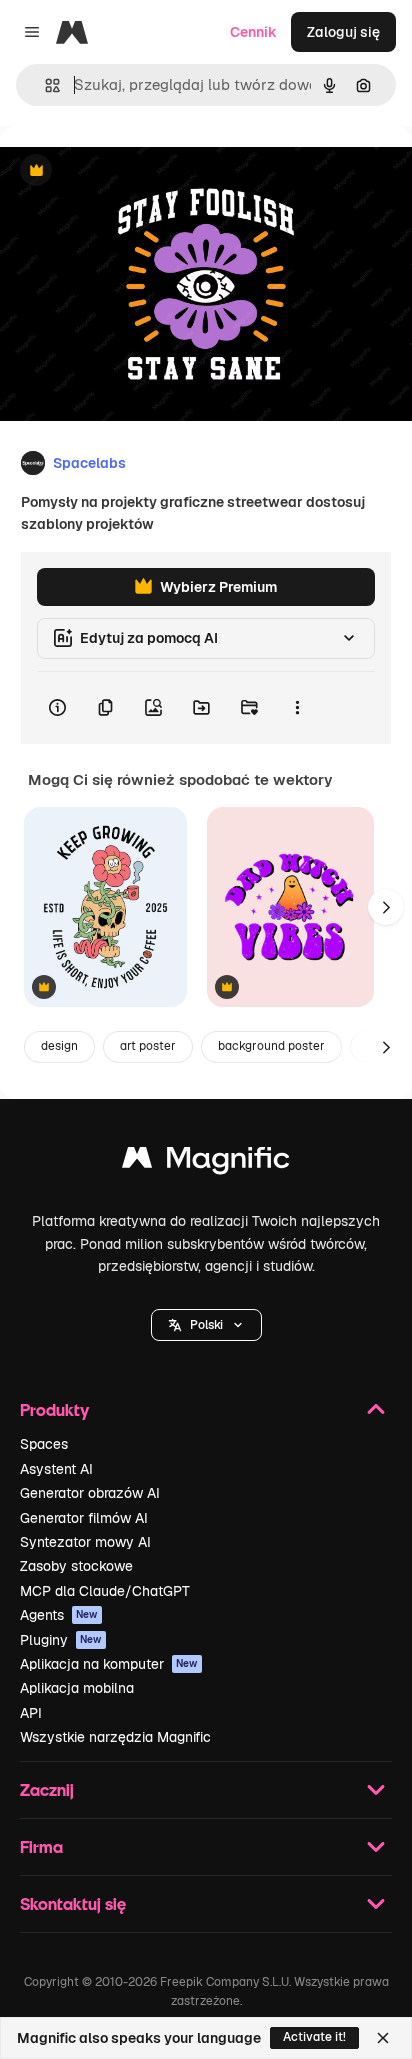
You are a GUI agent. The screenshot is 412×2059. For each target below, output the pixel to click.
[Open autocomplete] (44, 85)
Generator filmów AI (84, 1518)
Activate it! (314, 2037)
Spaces (44, 1444)
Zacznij (47, 1789)
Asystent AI (56, 1469)
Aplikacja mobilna (77, 1688)
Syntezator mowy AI (85, 1542)
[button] (206, 1325)
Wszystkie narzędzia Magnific (115, 1737)
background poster (271, 1046)
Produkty (54, 1409)
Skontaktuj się (73, 1903)
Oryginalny (138, 171)
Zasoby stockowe (76, 1566)
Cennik (253, 32)
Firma (41, 1846)
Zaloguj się (343, 32)
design (59, 1046)
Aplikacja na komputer (109, 1664)
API (31, 1713)
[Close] (383, 2038)
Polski (206, 1325)
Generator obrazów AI (90, 1493)
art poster (148, 1046)
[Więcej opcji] (297, 708)
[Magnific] (206, 1162)
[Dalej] (386, 907)
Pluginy (61, 1640)
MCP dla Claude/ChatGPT (105, 1591)
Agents (59, 1615)
